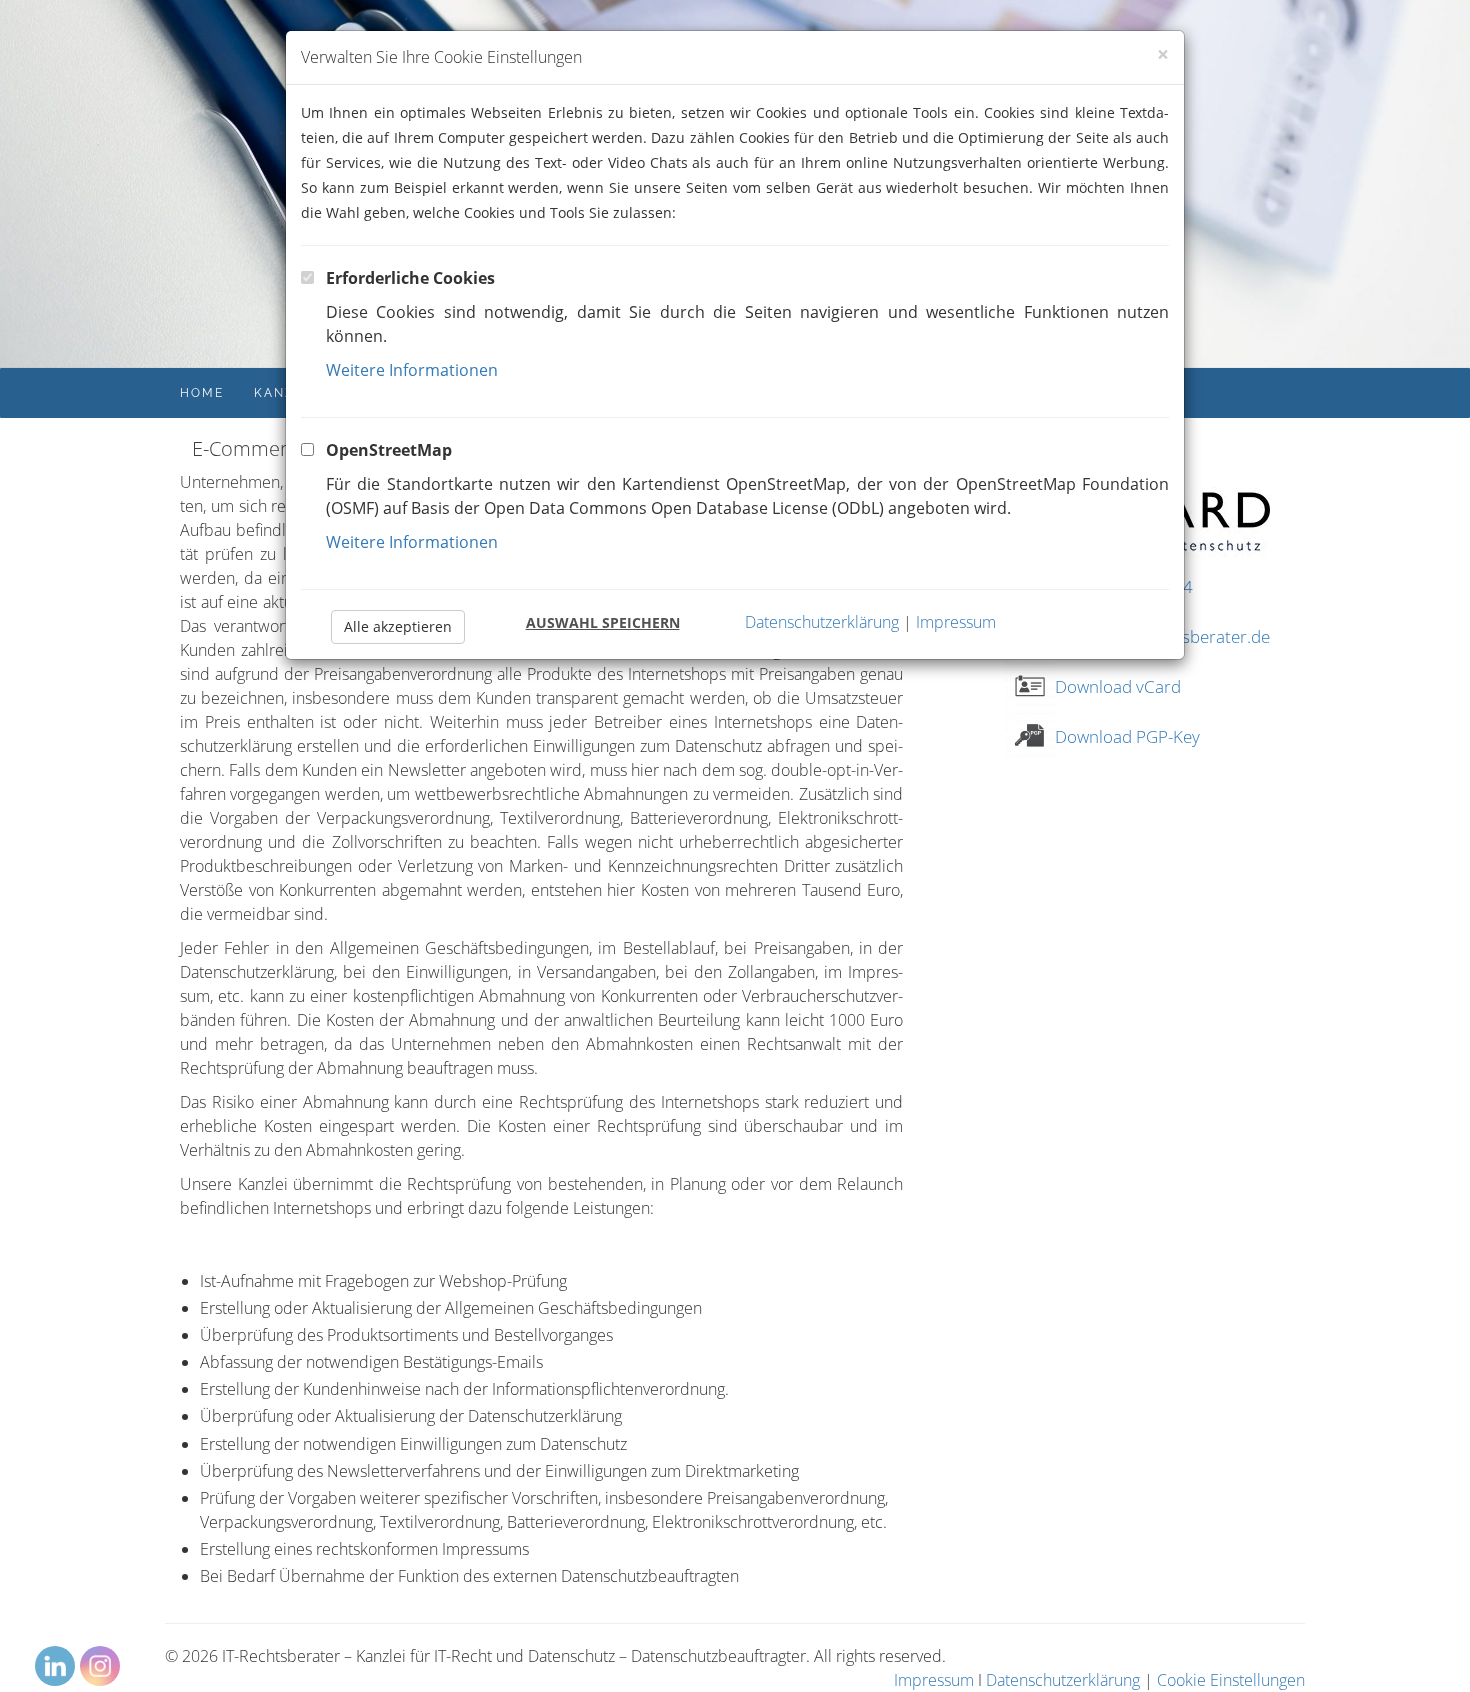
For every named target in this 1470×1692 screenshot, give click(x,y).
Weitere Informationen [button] (412, 370)
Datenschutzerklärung (822, 622)
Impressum (956, 622)
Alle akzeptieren (398, 626)
